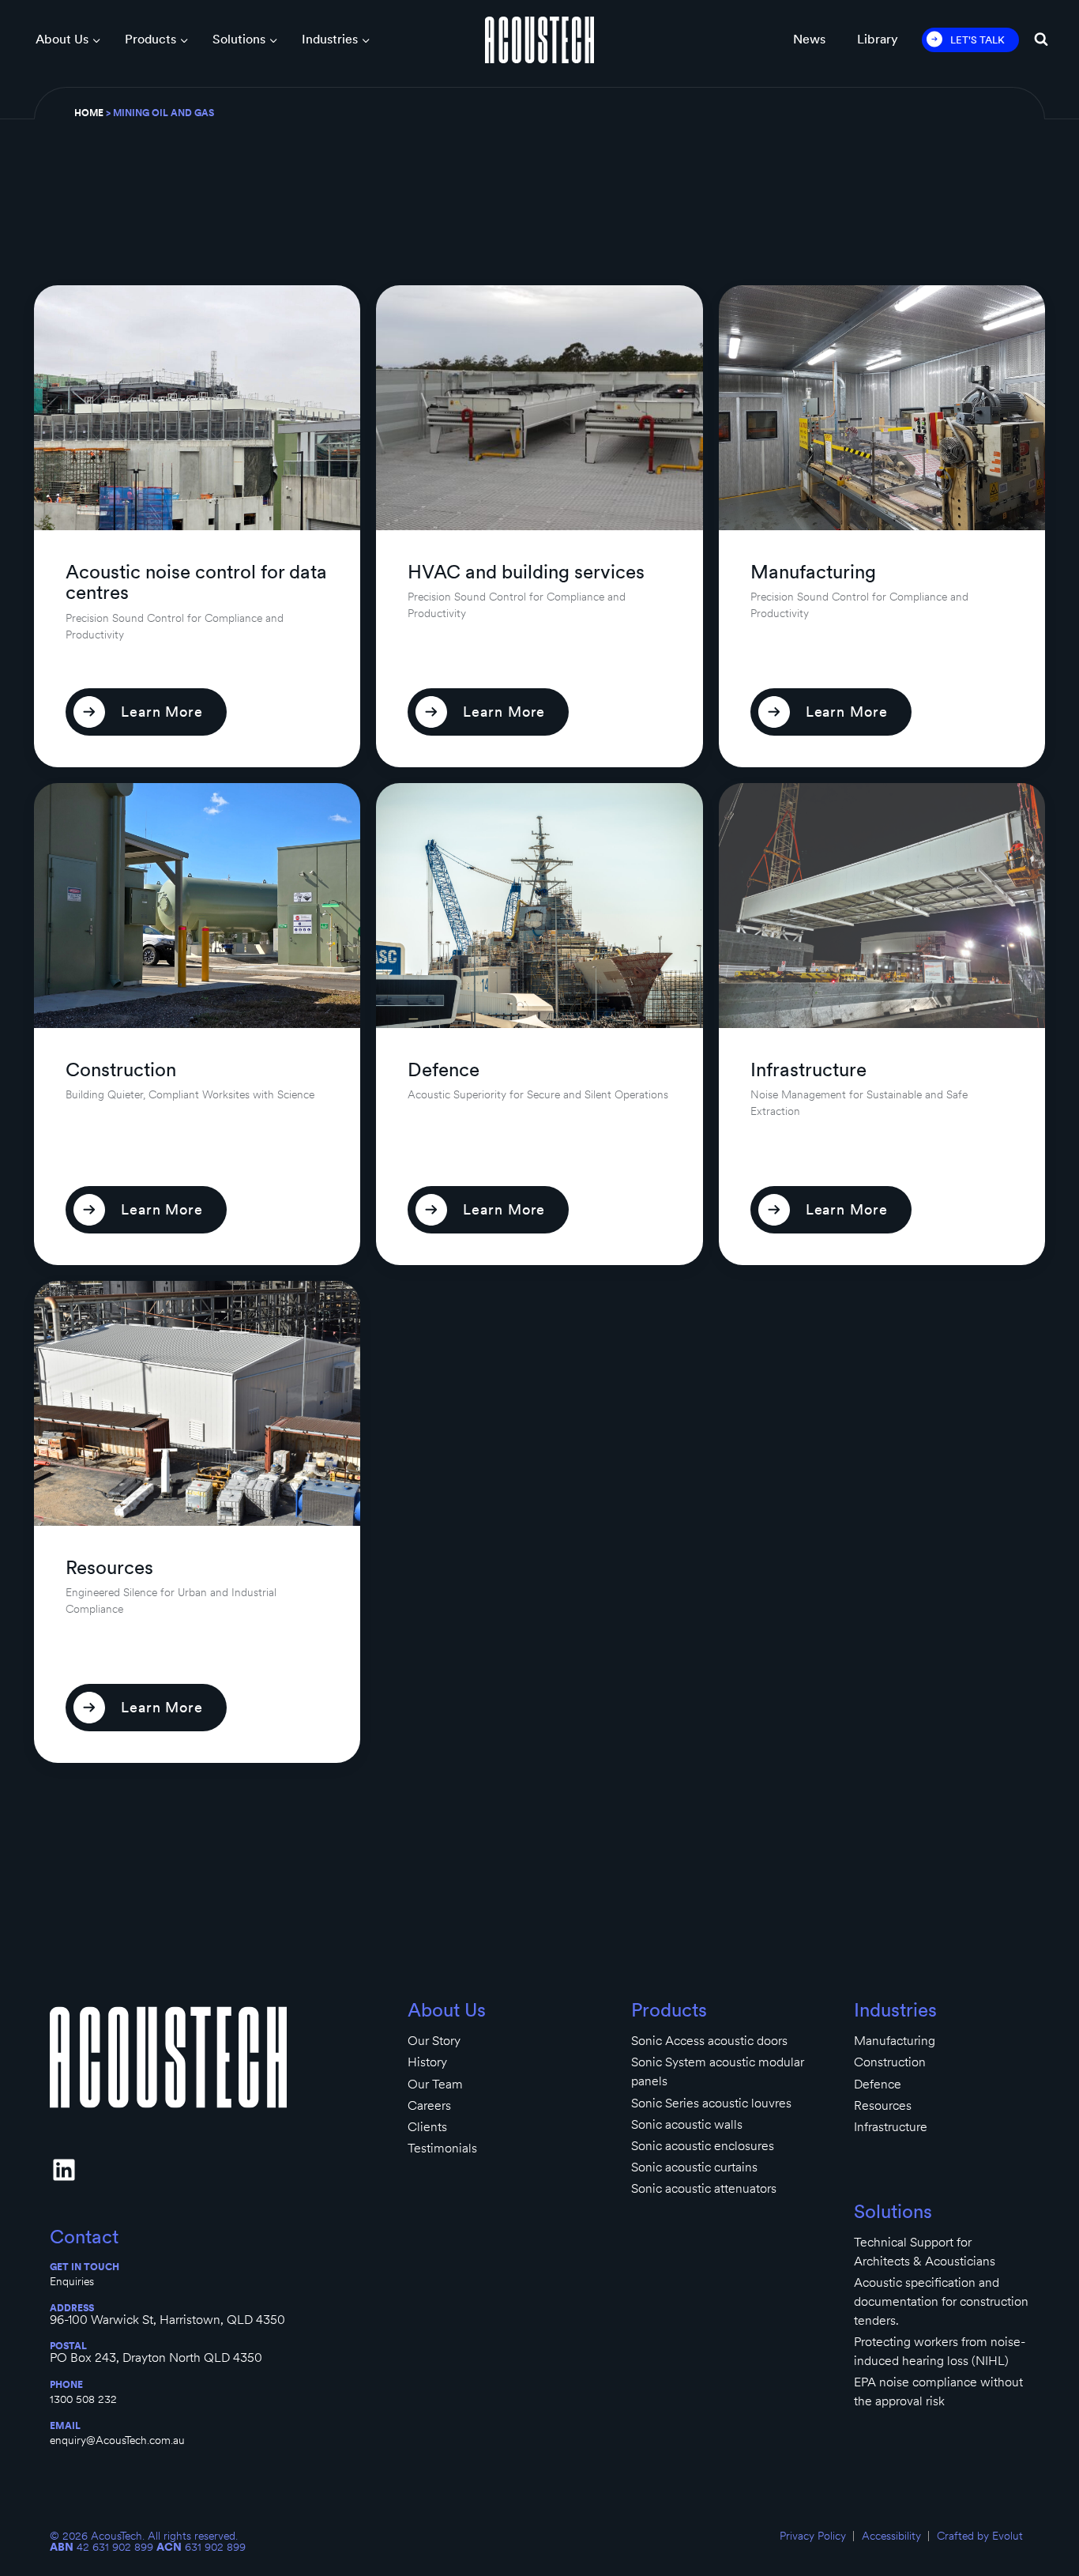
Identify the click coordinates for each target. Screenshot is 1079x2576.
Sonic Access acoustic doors (709, 2041)
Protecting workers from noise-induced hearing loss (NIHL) (940, 2351)
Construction (890, 2062)
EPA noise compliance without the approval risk (938, 2391)
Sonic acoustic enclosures (703, 2146)
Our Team (435, 2084)
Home (89, 113)
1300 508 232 (83, 2399)
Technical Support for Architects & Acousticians (925, 2252)
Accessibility (891, 2536)
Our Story (434, 2041)
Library (878, 39)
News (809, 39)
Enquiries (72, 2281)
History (427, 2062)
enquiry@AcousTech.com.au (117, 2440)
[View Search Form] (1041, 40)
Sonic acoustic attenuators (704, 2188)
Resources (883, 2105)
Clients (427, 2127)
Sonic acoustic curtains (694, 2167)
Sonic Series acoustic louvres (711, 2103)
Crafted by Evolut (980, 2536)
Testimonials (442, 2148)
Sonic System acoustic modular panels (718, 2071)
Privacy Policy (813, 2536)
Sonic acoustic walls (687, 2124)
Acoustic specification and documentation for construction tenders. (941, 2301)
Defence (878, 2084)
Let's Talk (977, 40)
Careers (429, 2105)
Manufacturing (895, 2041)
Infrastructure (891, 2127)
